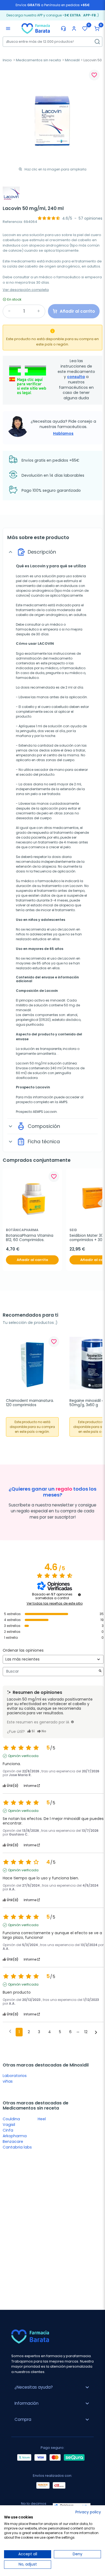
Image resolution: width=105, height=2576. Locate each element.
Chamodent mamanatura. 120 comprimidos (30, 1403)
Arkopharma (15, 2136)
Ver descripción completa (26, 290)
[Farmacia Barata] (36, 28)
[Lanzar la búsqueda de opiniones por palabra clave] (100, 1671)
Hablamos (63, 433)
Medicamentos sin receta (38, 60)
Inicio (7, 60)
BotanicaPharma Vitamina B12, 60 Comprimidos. (30, 1238)
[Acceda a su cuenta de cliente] (74, 28)
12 (86, 2032)
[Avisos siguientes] (96, 2032)
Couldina (11, 2119)
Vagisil (9, 2125)
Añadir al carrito (32, 1260)
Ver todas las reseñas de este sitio (55, 1604)
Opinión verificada (23, 1756)
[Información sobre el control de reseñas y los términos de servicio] (79, 1595)
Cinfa (8, 2130)
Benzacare (13, 2142)
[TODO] (72, 1722)
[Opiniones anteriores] (10, 2032)
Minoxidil (72, 60)
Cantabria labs (17, 2147)
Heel (42, 2119)
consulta (76, 377)
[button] (97, 28)
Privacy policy (88, 2512)
